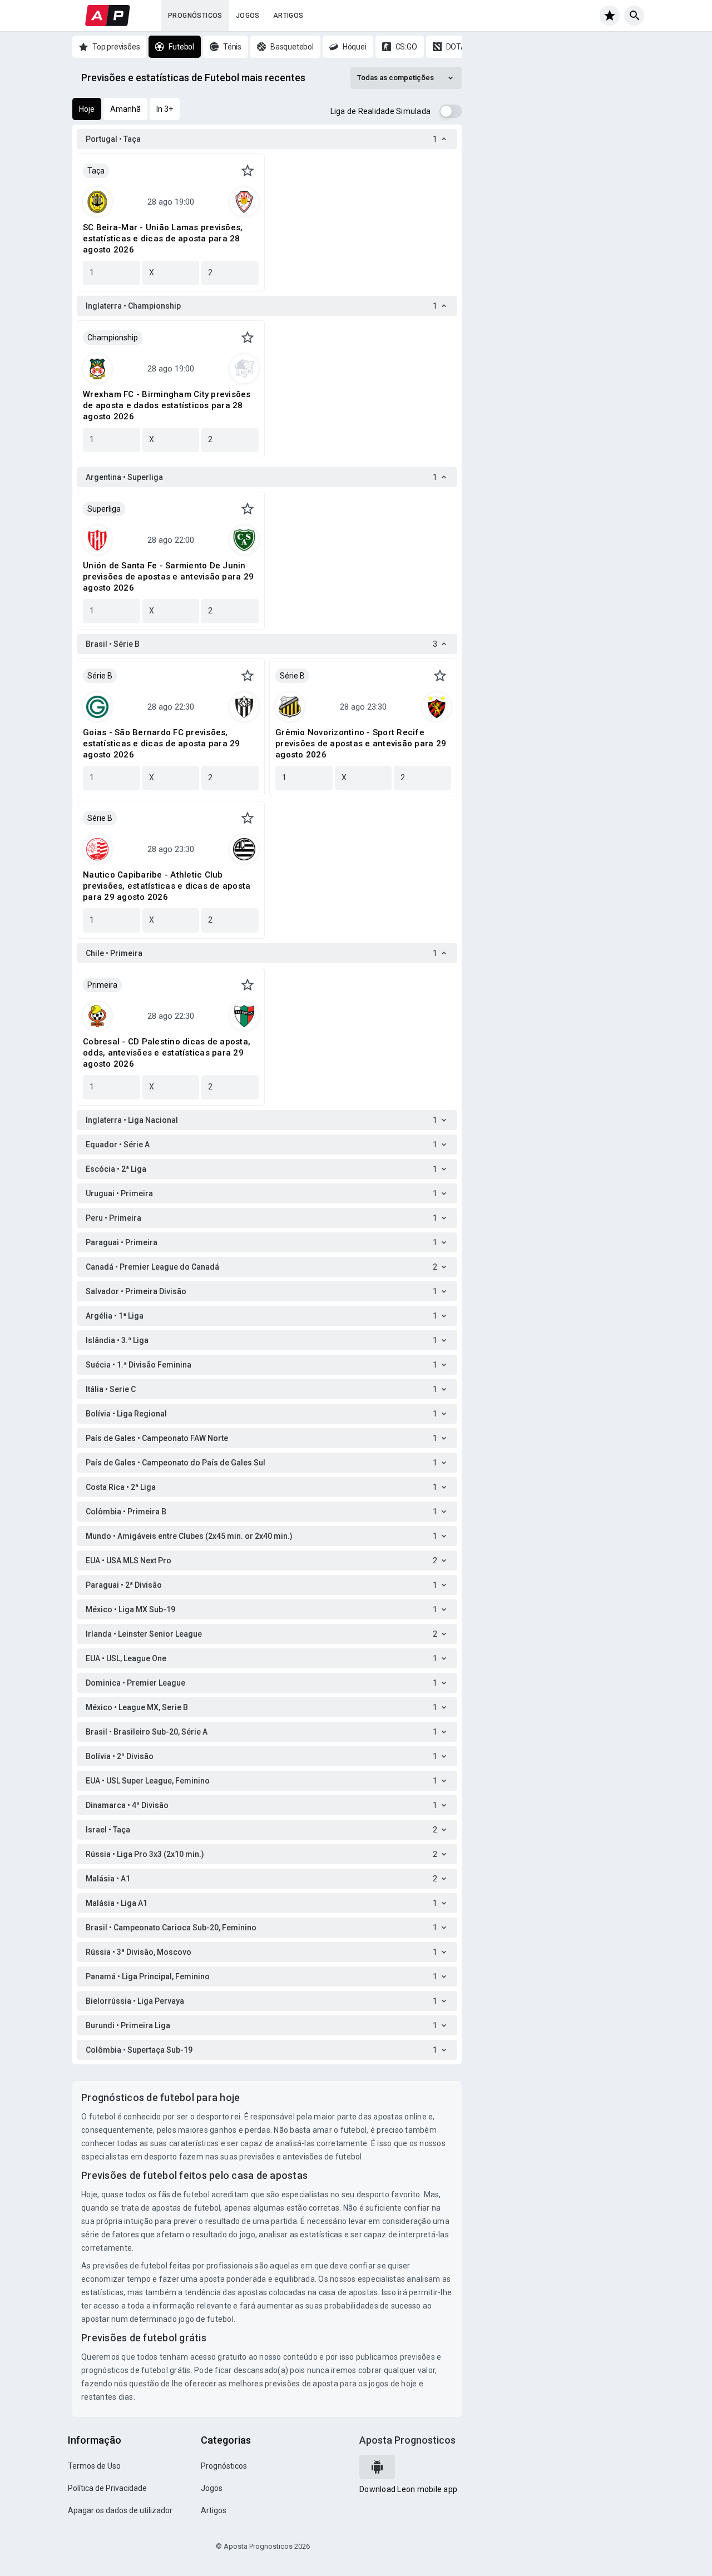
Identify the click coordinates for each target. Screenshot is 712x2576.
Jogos (248, 16)
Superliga (104, 509)
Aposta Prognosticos (407, 2440)
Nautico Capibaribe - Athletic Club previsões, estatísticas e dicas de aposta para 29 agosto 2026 (167, 886)
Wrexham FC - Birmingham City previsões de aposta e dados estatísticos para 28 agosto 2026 (167, 405)
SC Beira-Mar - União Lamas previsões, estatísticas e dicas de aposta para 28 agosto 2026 (163, 239)
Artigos (288, 16)
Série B (100, 676)
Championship (113, 338)
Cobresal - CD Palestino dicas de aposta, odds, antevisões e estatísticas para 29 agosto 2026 (167, 1053)
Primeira (102, 985)
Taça (96, 171)
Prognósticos (195, 16)
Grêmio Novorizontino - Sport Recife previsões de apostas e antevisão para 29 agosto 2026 (361, 744)
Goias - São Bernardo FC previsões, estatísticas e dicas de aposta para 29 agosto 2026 (162, 744)
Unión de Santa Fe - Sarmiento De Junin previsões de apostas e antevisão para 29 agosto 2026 (168, 577)
